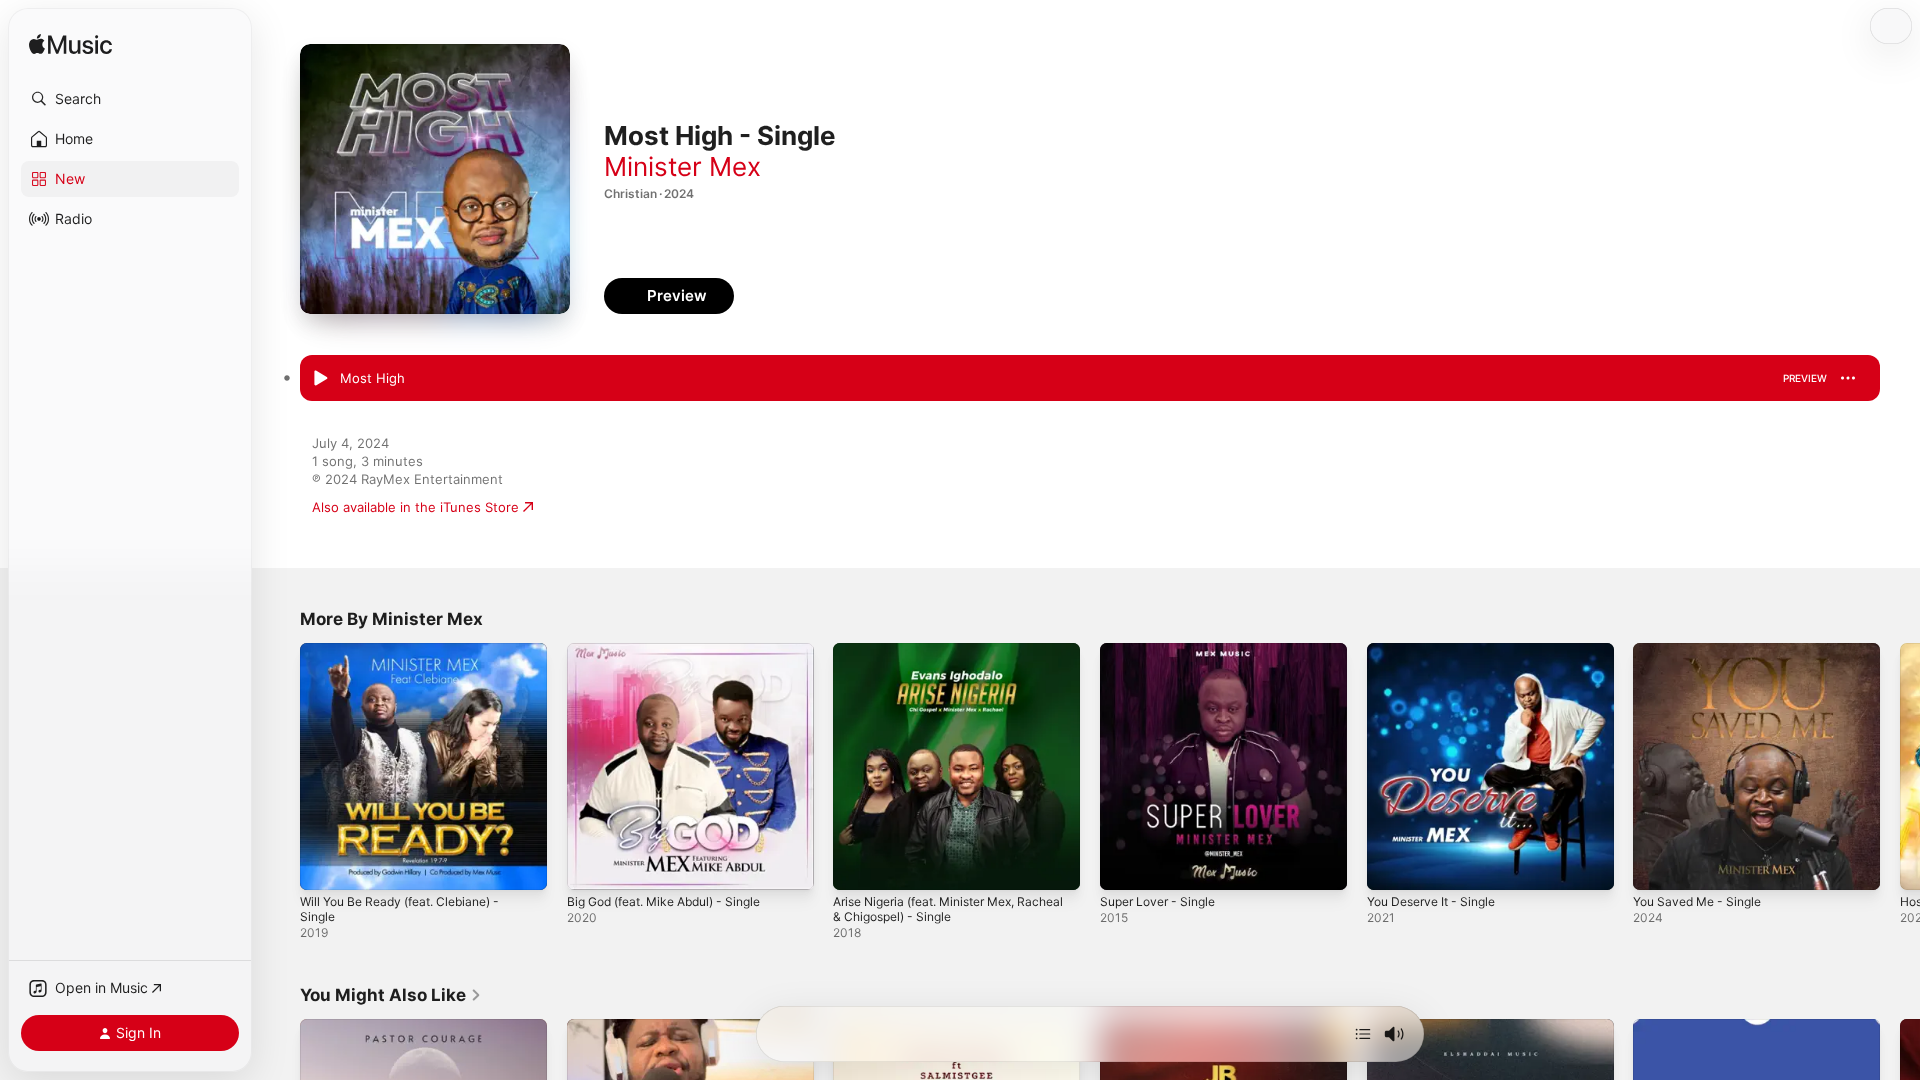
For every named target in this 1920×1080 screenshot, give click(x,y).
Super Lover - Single (1164, 651)
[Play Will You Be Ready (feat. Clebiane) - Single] (325, 865)
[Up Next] (1363, 1034)
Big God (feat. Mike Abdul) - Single (676, 651)
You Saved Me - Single (1704, 651)
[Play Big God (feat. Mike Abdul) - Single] (592, 865)
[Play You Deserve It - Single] (1392, 865)
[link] (391, 995)
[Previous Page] (280, 766)
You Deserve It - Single (1439, 651)
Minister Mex (682, 166)
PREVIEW (1805, 378)
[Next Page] (1900, 766)
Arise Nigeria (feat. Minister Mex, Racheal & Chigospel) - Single (937, 659)
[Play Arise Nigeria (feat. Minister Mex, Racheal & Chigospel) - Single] (858, 865)
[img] (70, 45)
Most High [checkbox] (372, 378)
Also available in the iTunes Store (415, 507)
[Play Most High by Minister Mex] (320, 379)
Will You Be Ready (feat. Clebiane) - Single (411, 659)
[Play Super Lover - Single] (1125, 865)
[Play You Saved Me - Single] (1658, 865)
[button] (130, 99)
